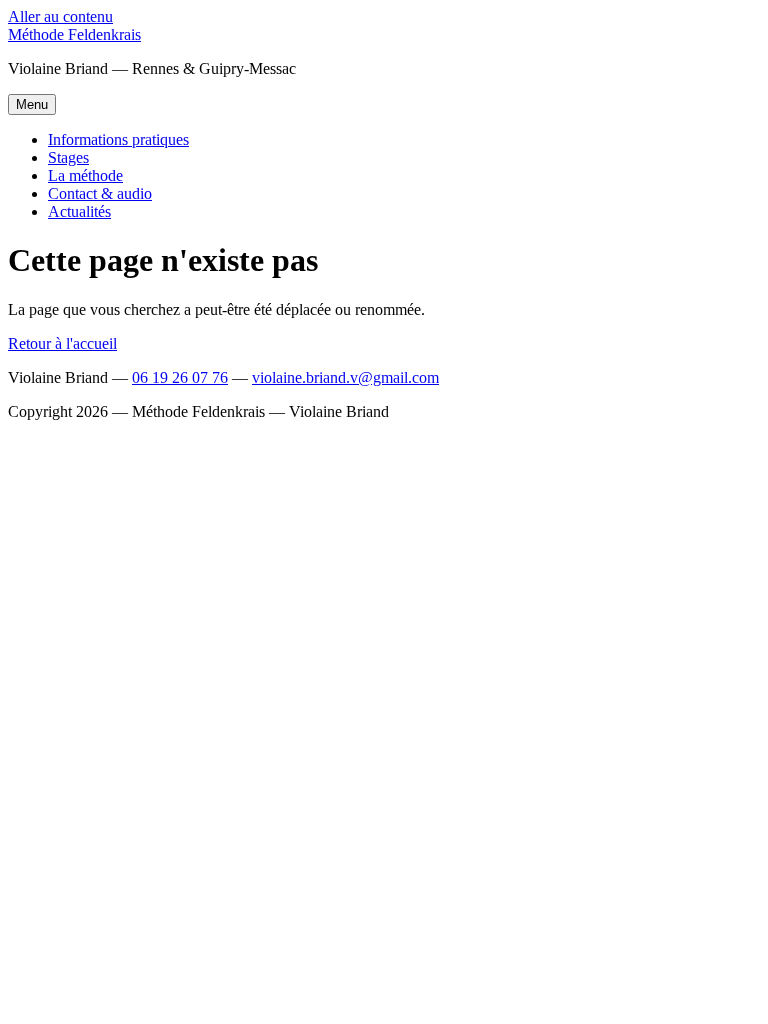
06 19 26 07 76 (180, 377)
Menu (32, 104)
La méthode (85, 175)
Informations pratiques (118, 139)
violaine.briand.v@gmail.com (345, 377)
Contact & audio (100, 193)
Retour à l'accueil (62, 343)
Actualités (79, 211)
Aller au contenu (60, 16)
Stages (68, 157)
